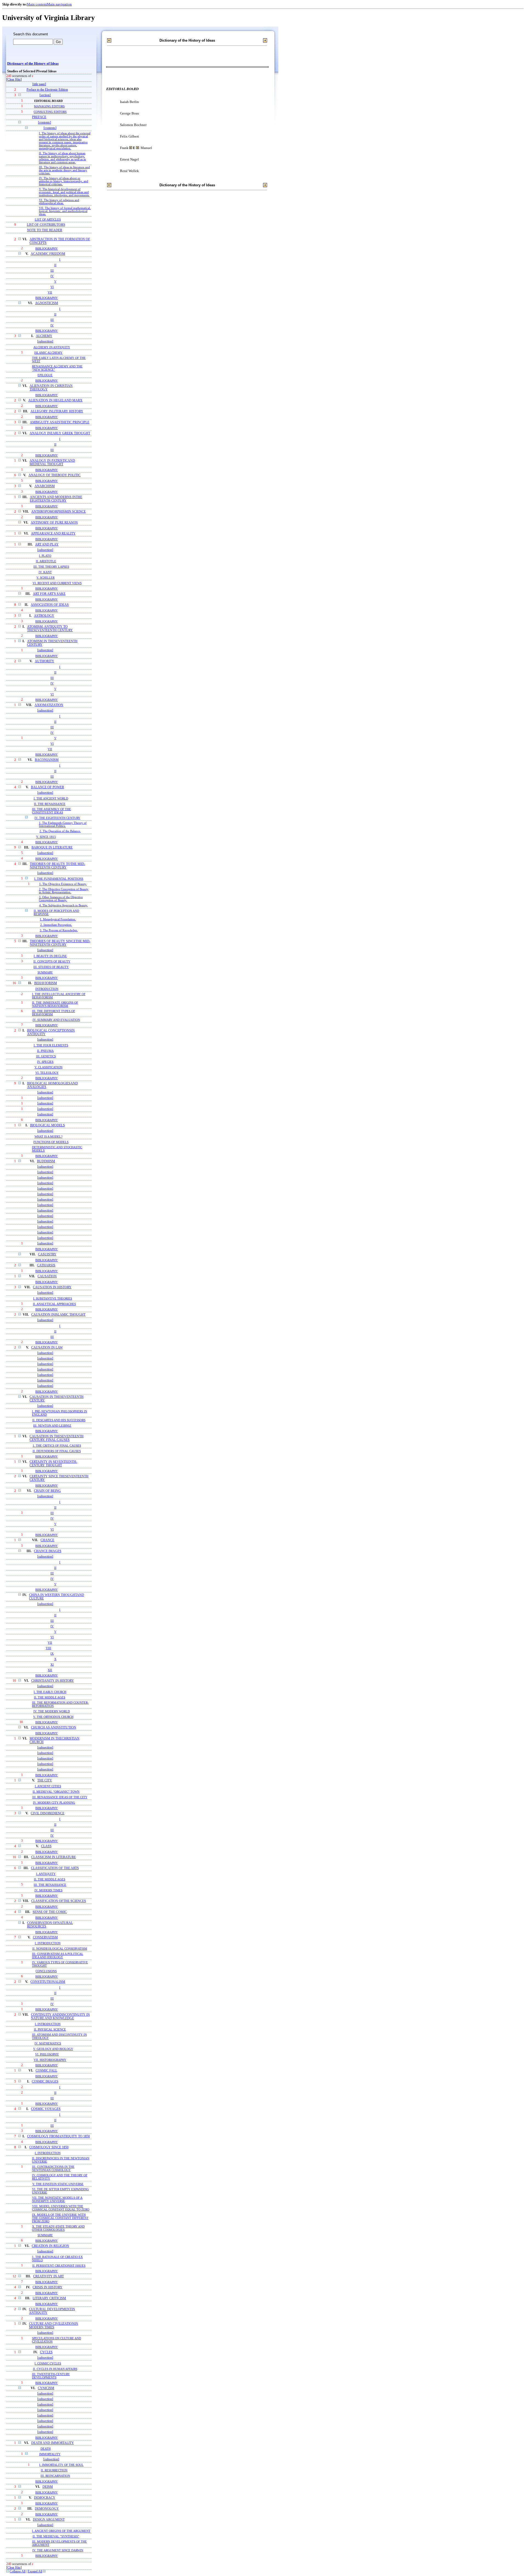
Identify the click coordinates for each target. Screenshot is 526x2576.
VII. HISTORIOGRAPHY (50, 2060)
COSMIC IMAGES (45, 2082)
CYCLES (46, 2352)
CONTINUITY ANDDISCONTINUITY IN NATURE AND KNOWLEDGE (60, 2017)
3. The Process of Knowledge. (59, 930)
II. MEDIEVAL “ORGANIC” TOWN (56, 1792)
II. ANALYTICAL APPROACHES (54, 1304)
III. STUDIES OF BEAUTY (51, 967)
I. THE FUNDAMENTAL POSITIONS (59, 879)
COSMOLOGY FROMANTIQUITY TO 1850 (58, 2136)
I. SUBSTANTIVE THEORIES (53, 1298)
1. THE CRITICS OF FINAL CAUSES (57, 1446)
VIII (48, 1648)
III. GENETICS (46, 1056)
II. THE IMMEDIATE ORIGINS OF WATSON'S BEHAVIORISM (55, 1004)
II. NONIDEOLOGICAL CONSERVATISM (60, 1949)
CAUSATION (47, 1276)
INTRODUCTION (47, 989)
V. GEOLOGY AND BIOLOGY (53, 2049)
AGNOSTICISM (47, 303)
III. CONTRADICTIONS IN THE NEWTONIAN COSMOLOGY (53, 2168)
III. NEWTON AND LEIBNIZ (52, 1426)
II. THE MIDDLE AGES (50, 1697)
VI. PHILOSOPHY (47, 2054)
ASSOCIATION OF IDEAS (50, 605)
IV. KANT (45, 572)
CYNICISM (46, 2388)
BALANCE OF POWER (48, 787)
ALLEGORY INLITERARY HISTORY (57, 411)
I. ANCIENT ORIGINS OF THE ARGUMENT (61, 2531)
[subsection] (45, 342)
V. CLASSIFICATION (48, 1067)
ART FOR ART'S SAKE (49, 594)
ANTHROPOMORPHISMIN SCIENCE (58, 512)
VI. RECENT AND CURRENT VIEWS (57, 583)
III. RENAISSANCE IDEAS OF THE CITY (60, 1797)
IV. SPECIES (45, 1062)
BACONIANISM (47, 760)
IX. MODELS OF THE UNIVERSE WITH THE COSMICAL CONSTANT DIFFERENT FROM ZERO (60, 2218)
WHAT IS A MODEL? (48, 1136)
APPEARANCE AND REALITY (53, 534)
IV (52, 276)
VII (50, 292)
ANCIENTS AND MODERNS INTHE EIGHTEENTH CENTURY (56, 499)
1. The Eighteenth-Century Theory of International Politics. (63, 824)
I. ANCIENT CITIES (48, 1786)
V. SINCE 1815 (46, 837)
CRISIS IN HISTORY (48, 2287)
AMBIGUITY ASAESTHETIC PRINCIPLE (60, 422)
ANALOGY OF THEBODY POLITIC (55, 475)
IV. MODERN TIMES (48, 1890)
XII (50, 1670)
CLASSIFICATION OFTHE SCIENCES (59, 1901)
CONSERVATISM (45, 1937)
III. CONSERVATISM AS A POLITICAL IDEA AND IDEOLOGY (58, 1955)
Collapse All (18, 2571)
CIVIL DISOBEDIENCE (48, 1813)
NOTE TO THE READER (45, 230)
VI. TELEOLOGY (47, 1073)
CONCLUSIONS (46, 1971)
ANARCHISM (45, 486)
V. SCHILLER (45, 578)
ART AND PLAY (47, 545)
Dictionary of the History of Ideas (33, 64)
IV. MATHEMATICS (48, 2043)
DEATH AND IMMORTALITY (53, 2443)
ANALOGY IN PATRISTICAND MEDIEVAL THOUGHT (52, 462)
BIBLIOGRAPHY (47, 249)
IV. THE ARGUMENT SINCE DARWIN (58, 2550)
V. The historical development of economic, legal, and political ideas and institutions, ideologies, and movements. (64, 192)
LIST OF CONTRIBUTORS (46, 225)
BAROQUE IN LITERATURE (52, 848)
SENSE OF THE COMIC (50, 1912)
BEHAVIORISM (46, 983)
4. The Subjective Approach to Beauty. (64, 905)
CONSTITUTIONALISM (48, 1982)
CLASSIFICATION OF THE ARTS (55, 1868)
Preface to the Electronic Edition (47, 90)
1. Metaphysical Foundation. (58, 919)
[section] (45, 95)
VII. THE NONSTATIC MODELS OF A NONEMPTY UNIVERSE (57, 2199)
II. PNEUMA (45, 1051)
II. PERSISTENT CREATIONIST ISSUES (59, 2266)
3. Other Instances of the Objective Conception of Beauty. (61, 899)
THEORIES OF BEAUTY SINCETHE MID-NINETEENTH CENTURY (60, 943)
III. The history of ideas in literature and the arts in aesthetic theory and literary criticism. (64, 170)
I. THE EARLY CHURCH (50, 1692)
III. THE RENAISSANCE (50, 1885)
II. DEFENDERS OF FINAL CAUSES (57, 1451)
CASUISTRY (47, 1254)
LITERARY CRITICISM (49, 2298)
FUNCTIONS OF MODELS (51, 1142)
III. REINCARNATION (55, 2476)
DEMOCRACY (45, 2498)
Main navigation (59, 4)
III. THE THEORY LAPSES (51, 567)
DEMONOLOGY (47, 2509)
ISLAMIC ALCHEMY (48, 353)
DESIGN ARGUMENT (49, 2520)
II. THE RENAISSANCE (50, 804)
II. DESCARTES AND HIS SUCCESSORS (59, 1420)
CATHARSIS (46, 1265)
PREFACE (39, 117)
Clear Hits (14, 80)
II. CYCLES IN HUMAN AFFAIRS (55, 2369)
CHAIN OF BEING (47, 1491)
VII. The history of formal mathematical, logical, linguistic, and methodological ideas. (65, 211)
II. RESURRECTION (54, 2470)
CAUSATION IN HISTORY (52, 1287)
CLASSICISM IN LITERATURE (54, 1857)
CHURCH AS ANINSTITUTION (54, 1728)
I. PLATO (45, 556)
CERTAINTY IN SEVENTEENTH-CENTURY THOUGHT (53, 1464)
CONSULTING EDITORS (50, 112)
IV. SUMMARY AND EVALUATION (56, 1020)
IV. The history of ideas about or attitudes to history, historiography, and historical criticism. (64, 181)
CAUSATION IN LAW (47, 1348)
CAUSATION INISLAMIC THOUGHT (58, 1315)
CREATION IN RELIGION (50, 2246)
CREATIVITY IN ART (48, 2276)
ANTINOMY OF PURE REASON (54, 523)
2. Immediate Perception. (56, 925)
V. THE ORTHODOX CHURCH (53, 1717)
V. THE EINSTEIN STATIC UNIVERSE (58, 2184)
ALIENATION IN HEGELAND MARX (55, 400)
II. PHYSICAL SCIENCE (50, 2029)
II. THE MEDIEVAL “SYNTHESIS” (56, 2536)
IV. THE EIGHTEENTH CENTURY (57, 818)
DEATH (46, 2449)
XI (52, 1664)
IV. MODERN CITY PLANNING (54, 1803)
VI (52, 287)
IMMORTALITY (50, 2454)
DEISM (48, 2487)
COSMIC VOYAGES (46, 2109)
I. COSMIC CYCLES (48, 2363)
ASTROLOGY (44, 616)
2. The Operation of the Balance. (60, 831)
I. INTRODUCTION (48, 1943)
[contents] (45, 123)
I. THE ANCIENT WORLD (51, 798)
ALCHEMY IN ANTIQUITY (52, 347)
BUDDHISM (46, 1161)
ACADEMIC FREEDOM (48, 254)
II (55, 265)
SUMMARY (45, 972)
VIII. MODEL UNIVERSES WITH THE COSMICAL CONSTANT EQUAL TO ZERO (61, 2208)
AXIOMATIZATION (49, 705)
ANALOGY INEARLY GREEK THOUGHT (60, 433)
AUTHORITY (45, 661)
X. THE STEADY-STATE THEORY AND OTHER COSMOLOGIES (58, 2228)
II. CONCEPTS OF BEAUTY (52, 961)
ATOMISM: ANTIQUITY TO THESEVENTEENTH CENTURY (50, 629)
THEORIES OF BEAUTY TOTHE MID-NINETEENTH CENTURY (58, 866)
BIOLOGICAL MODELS (48, 1125)
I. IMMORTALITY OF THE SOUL (61, 2465)
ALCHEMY (44, 336)
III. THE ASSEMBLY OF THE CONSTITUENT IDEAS (52, 811)
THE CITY (45, 1780)
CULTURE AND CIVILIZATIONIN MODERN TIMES (54, 2326)
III (52, 270)
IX (52, 1653)
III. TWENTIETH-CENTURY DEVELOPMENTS (51, 2376)
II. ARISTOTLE (46, 561)
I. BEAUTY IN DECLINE (50, 956)
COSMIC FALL (46, 2071)
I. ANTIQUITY (46, 1874)
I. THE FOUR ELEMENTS (51, 1045)
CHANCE (47, 1540)
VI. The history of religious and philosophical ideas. (59, 202)
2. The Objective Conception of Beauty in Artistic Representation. (64, 891)
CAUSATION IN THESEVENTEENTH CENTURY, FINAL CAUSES (57, 1438)
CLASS (46, 1846)
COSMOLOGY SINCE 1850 (49, 2147)
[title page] (39, 84)
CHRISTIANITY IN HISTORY (53, 1681)
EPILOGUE (45, 375)
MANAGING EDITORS (49, 106)
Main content (37, 4)
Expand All (35, 2571)
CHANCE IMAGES (48, 1551)
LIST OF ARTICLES (48, 219)
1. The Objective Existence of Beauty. (63, 884)
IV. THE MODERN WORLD (52, 1711)
